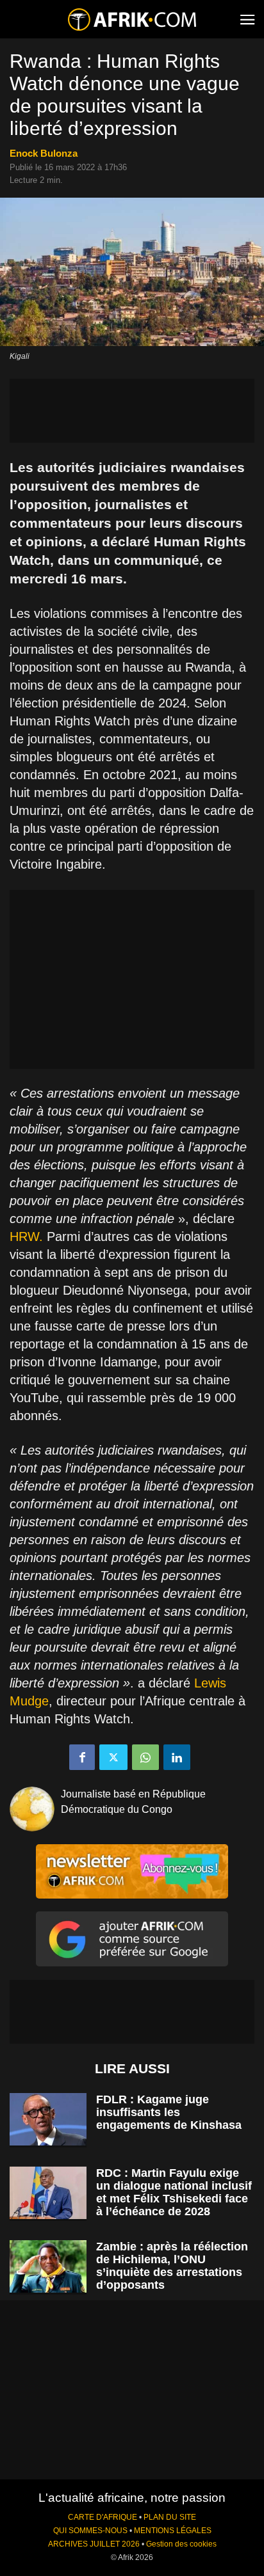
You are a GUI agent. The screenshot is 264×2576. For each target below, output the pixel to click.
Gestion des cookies (181, 2544)
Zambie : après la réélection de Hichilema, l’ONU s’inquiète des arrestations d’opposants (172, 2266)
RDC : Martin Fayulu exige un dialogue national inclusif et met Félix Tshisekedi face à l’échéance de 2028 (174, 2192)
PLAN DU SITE (170, 2517)
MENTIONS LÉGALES (173, 2531)
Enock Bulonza (44, 153)
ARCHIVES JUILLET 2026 (94, 2544)
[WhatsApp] (145, 1757)
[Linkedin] (177, 1757)
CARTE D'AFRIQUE (103, 2517)
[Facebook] (82, 1757)
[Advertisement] (132, 411)
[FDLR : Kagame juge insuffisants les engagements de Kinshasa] (48, 2120)
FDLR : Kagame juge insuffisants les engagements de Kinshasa (169, 2112)
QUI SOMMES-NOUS (90, 2531)
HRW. (28, 1237)
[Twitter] (113, 1757)
